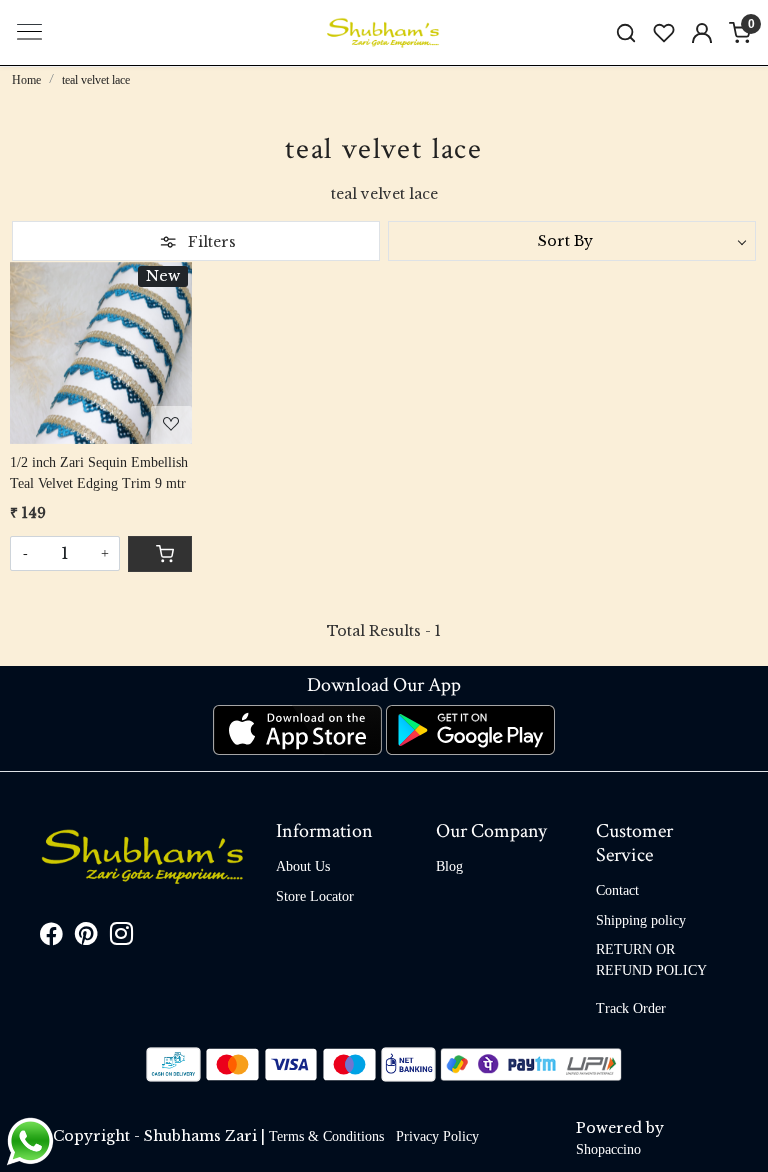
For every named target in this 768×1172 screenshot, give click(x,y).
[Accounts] (702, 33)
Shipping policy (641, 920)
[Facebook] (51, 937)
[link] (626, 32)
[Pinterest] (86, 937)
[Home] (384, 33)
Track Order (631, 1008)
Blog (449, 866)
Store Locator (315, 896)
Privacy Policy (437, 1136)
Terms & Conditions (326, 1136)
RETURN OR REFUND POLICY (651, 960)
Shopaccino (608, 1149)
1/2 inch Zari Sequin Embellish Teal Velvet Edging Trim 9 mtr (99, 473)
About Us (303, 866)
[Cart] (160, 554)
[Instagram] (121, 937)
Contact (617, 890)
